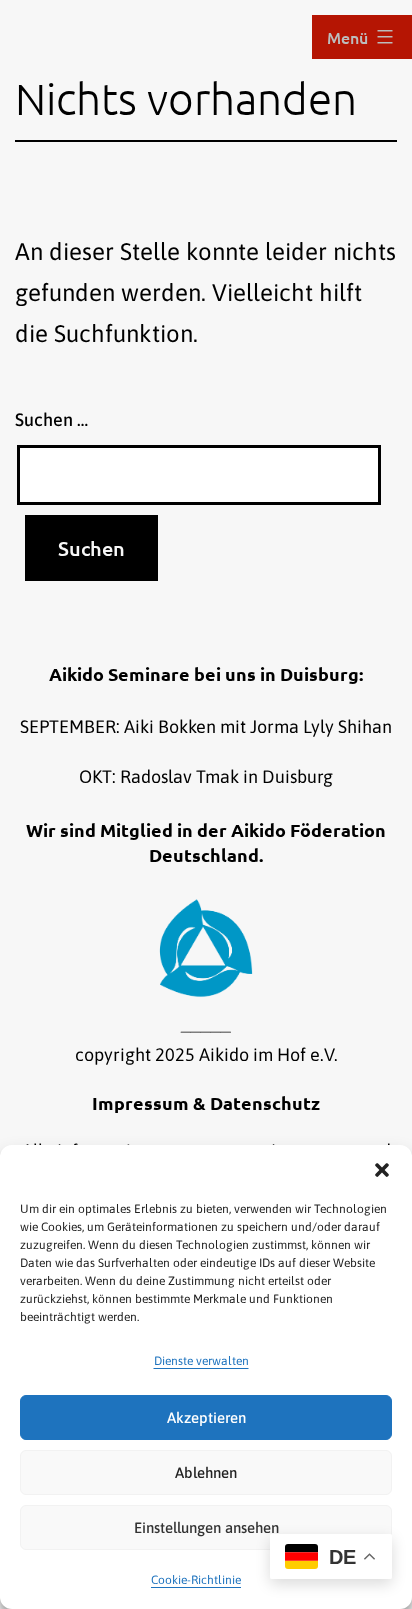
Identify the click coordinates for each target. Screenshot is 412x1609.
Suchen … (51, 419)
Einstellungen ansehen (206, 1527)
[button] (382, 1170)
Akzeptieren (206, 1417)
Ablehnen (206, 1472)
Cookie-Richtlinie (196, 1580)
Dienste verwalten (201, 1361)
